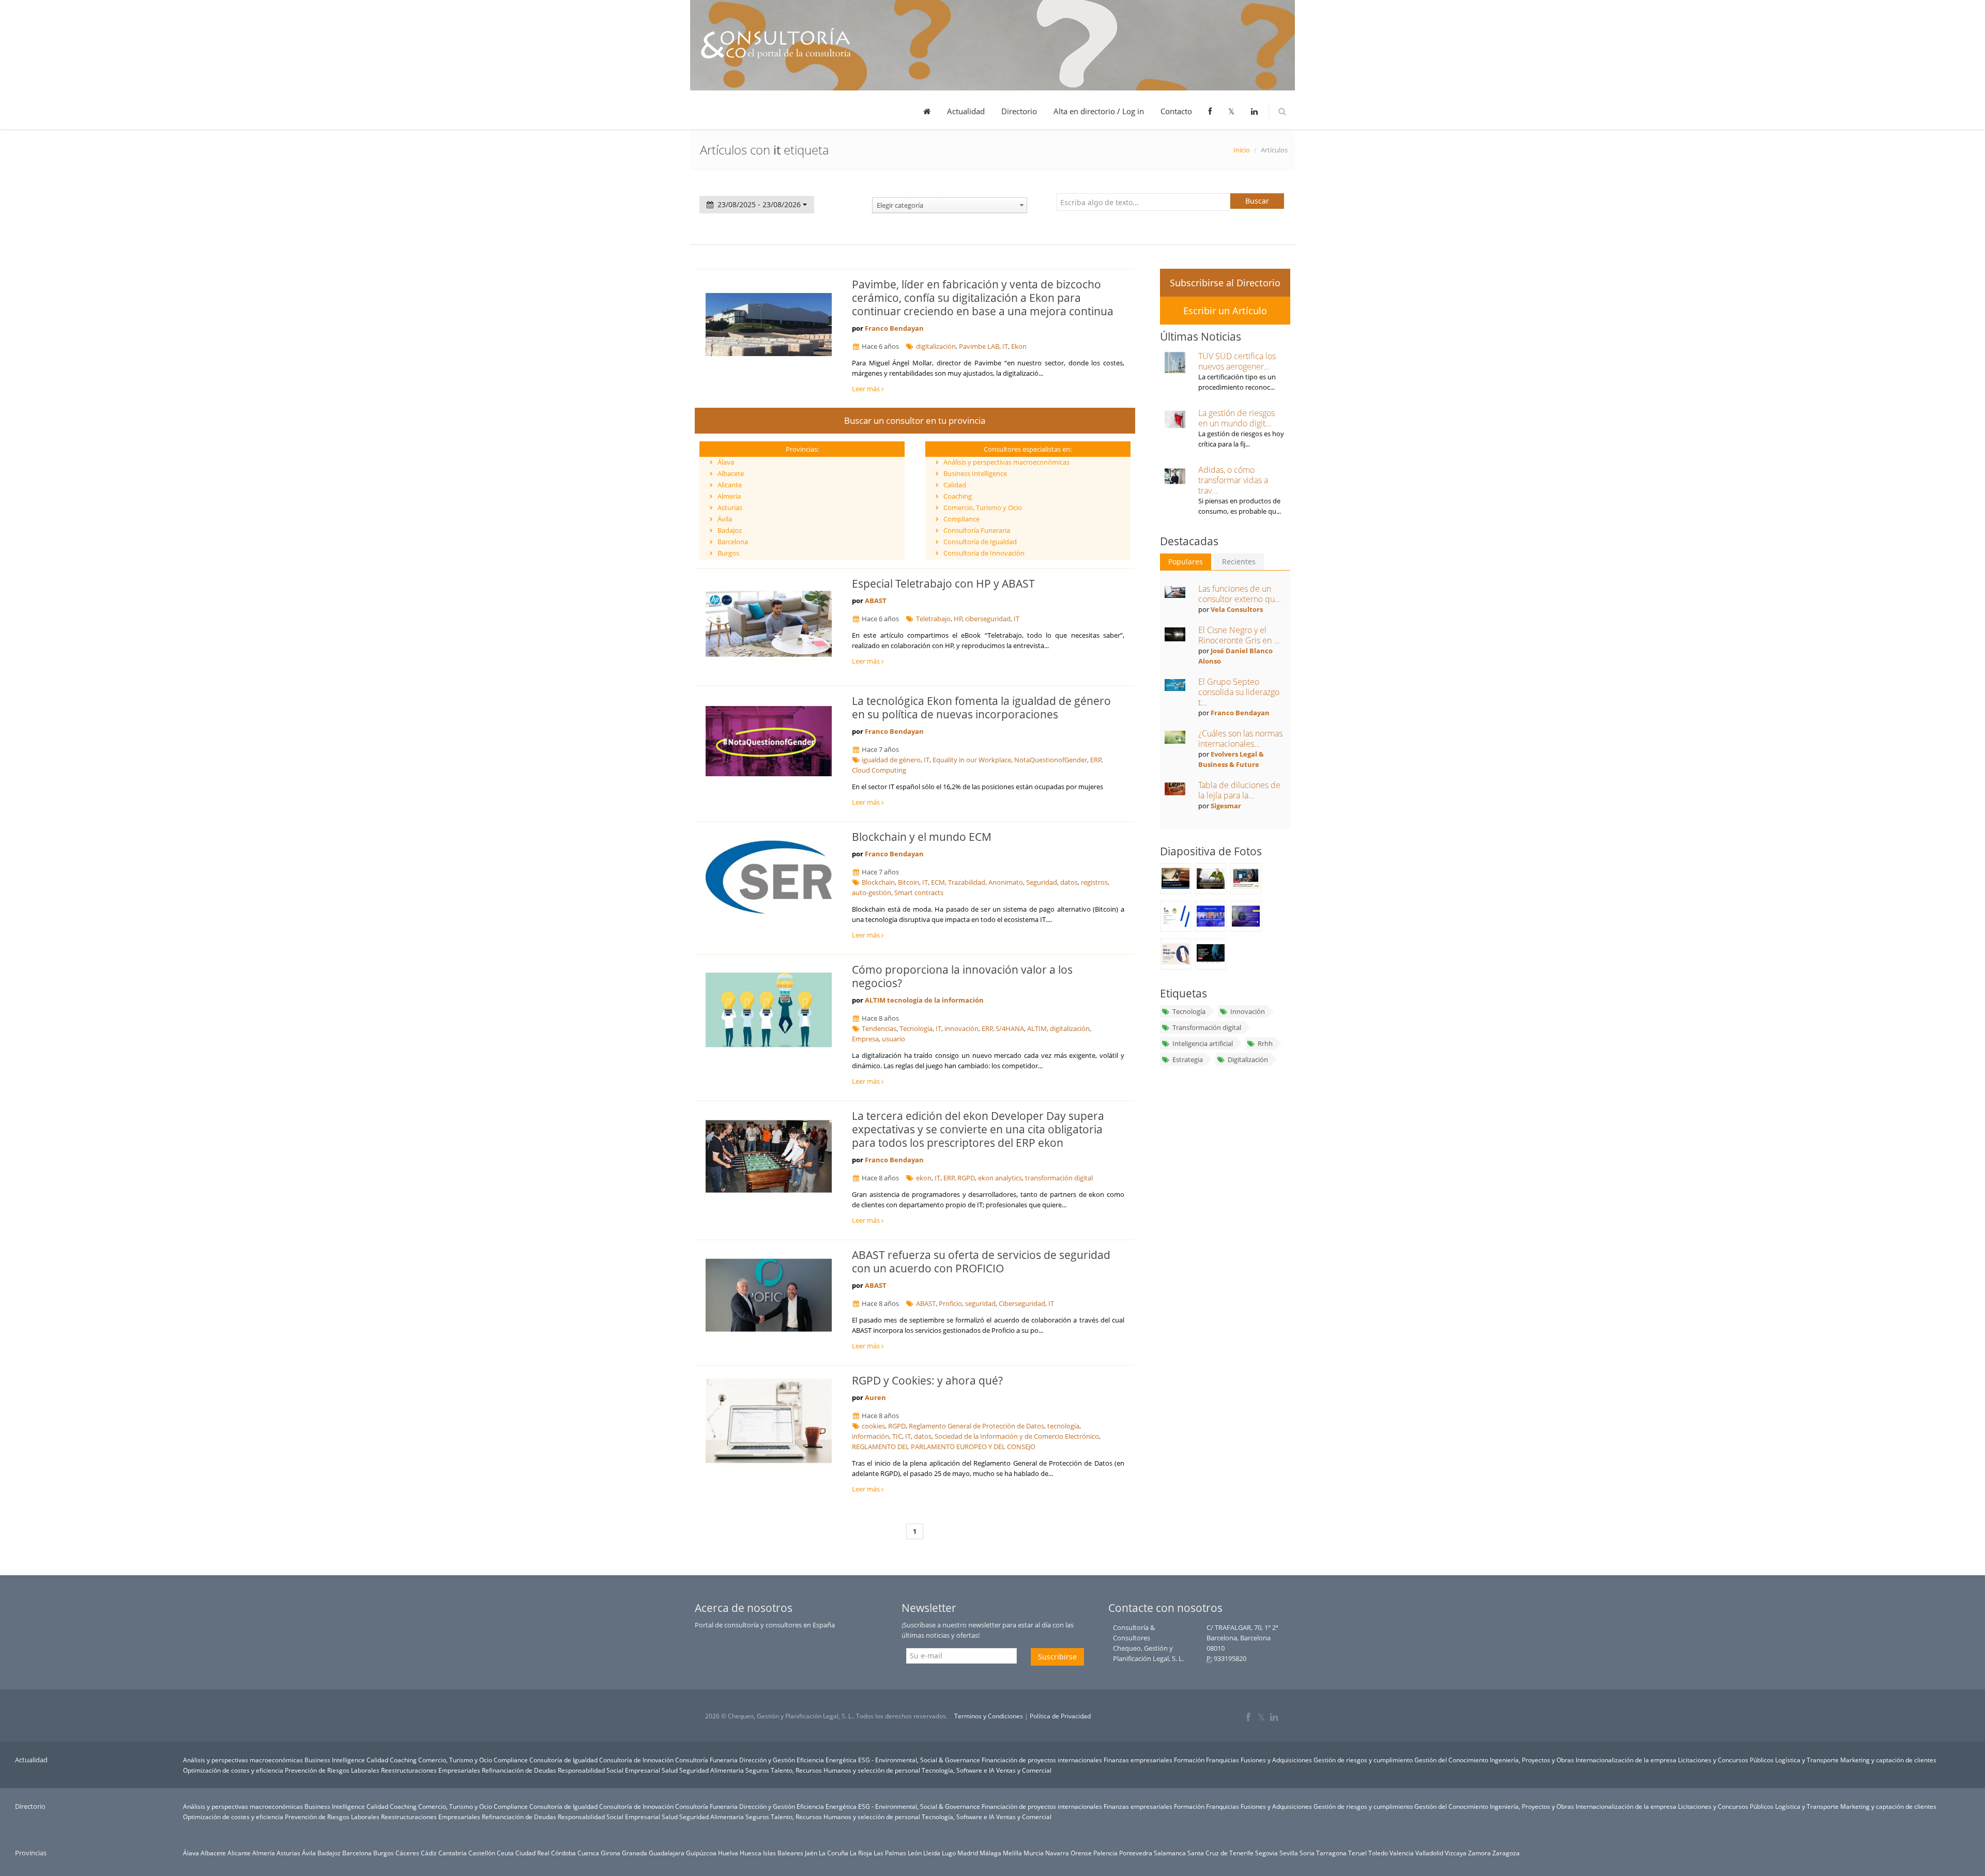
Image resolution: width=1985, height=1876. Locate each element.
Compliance (961, 519)
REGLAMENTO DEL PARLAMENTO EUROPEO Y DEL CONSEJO (944, 1447)
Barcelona (733, 542)
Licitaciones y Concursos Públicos (1726, 1760)
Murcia (1034, 1853)
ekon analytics (1000, 1178)
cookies (873, 1426)
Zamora (1479, 1853)
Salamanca (1170, 1853)
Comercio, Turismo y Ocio (983, 508)
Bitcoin (908, 882)
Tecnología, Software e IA (958, 1770)
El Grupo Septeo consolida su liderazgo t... (1239, 692)
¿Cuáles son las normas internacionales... (1240, 739)
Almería (729, 496)
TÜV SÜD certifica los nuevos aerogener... (1237, 361)
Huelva (728, 1853)
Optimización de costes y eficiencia (233, 1770)
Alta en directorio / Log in (1099, 111)
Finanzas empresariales (1138, 1760)
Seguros (757, 1770)
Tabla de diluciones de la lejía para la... (1239, 790)
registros (1094, 882)
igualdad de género (891, 760)
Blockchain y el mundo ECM (922, 837)
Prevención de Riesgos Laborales (332, 1770)
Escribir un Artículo (1225, 311)
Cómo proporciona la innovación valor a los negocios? (962, 976)
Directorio (1019, 111)
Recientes (1239, 562)
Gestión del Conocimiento (1451, 1760)
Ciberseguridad (1022, 1303)
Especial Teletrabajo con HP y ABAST (943, 583)
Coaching (958, 496)
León (915, 1853)
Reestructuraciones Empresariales (431, 1770)
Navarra (1057, 1853)
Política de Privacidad (1060, 1716)
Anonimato (1006, 882)
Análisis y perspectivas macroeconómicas (1006, 462)
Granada (635, 1853)
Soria (1307, 1853)
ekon (924, 1178)
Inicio (1242, 150)
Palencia (1105, 1853)
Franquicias (1223, 1760)
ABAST (876, 601)
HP (958, 619)
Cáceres (407, 1853)
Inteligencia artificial (1203, 1043)
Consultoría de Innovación (984, 553)
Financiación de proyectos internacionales (1042, 1760)
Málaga (990, 1853)
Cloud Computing (879, 770)
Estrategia (1188, 1059)
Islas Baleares (783, 1853)
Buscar (1257, 201)
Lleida (932, 1853)
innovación (961, 1028)
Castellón (482, 1853)
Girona (610, 1853)
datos (1069, 882)
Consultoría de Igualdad (980, 542)
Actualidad (966, 111)
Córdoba (563, 1853)
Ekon (1019, 346)
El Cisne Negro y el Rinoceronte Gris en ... (1239, 635)
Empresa (865, 1039)
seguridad (980, 1303)
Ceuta (505, 1853)
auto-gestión (872, 893)
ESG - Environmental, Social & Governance (919, 1760)
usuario (894, 1039)
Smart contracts (919, 893)
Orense (1081, 1853)
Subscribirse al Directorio (1225, 283)
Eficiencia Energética (827, 1760)
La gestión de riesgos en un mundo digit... (1236, 418)
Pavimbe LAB (979, 346)
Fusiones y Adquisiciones (1276, 1760)
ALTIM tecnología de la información (924, 1000)
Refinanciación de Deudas (519, 1770)
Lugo (949, 1853)
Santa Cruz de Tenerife (1220, 1853)
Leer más (867, 389)
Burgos (728, 553)
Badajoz (730, 530)
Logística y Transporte (1807, 1760)
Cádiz (429, 1853)
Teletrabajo (933, 619)
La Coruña (834, 1853)
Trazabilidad (967, 882)
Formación (1189, 1760)
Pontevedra (1136, 1853)
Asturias (730, 508)
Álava (726, 462)
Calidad (955, 485)
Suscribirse (1057, 1657)
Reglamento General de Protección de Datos (976, 1426)
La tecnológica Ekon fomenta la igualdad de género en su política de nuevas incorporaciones (981, 708)
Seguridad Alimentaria (712, 1770)
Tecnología (916, 1028)
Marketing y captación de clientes (1888, 1760)
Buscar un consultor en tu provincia (915, 420)
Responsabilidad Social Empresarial (609, 1770)
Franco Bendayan (894, 328)
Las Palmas (890, 1853)
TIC (897, 1436)
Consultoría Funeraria (977, 530)
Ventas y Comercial (1024, 1770)
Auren (875, 1397)
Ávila (725, 519)
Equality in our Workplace (972, 760)
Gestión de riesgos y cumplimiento (1363, 1760)
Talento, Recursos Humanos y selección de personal (845, 1770)
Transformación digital (1207, 1027)
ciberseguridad (988, 619)
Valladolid (1429, 1853)
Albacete (731, 473)
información (871, 1436)
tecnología (1063, 1426)
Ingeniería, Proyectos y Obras (1532, 1760)
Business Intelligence (975, 473)
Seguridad (1042, 882)
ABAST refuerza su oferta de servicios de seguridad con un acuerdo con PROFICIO (981, 1262)
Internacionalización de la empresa (1626, 1760)
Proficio (950, 1303)
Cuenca (588, 1853)
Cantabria (453, 1853)
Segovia (1266, 1853)
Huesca (751, 1853)
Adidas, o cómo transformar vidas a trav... (1233, 480)
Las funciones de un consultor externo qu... (1240, 594)
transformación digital (1059, 1178)
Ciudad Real (532, 1853)
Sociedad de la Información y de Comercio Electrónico (1017, 1436)
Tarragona (1331, 1853)
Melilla (1012, 1853)
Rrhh (1265, 1043)
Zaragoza (1506, 1853)
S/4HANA (1010, 1028)
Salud (670, 1770)
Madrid (968, 1853)
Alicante (730, 485)
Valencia (1402, 1853)
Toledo (1378, 1853)
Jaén (811, 1853)
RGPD (966, 1178)
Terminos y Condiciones (989, 1716)
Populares (1186, 562)
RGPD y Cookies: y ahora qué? (927, 1380)
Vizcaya (1456, 1853)
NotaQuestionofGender (1051, 760)
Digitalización (1248, 1059)
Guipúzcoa (701, 1853)
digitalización (936, 346)
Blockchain (878, 882)
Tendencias (879, 1028)
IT (1005, 346)
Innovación (1248, 1011)
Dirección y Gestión (767, 1760)
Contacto (1176, 111)
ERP (1096, 760)
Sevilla (1289, 1853)
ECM (938, 882)
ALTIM (1037, 1028)
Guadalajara (667, 1853)
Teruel (1357, 1853)
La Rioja (861, 1853)
